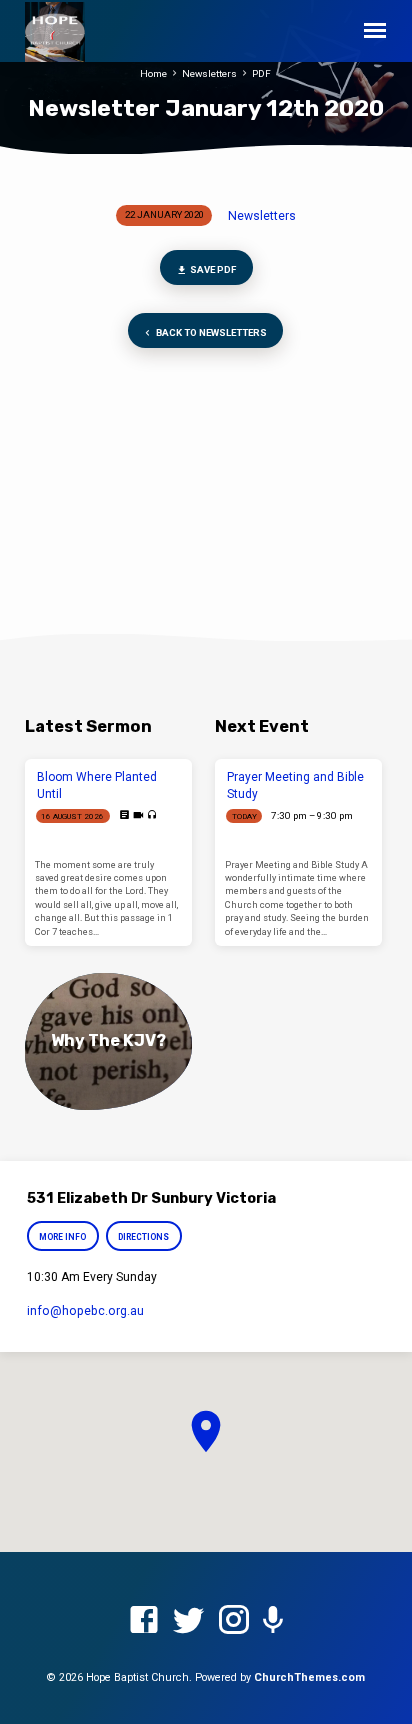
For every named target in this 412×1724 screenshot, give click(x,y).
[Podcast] (273, 1621)
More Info (62, 1237)
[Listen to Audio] (152, 815)
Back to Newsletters (210, 332)
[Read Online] (124, 815)
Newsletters (209, 73)
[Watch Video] (138, 815)
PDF (261, 73)
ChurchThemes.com (309, 1677)
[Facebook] (144, 1621)
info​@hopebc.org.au (85, 1311)
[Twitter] (189, 1621)
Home (153, 73)
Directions (143, 1237)
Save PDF (212, 269)
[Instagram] (234, 1621)
